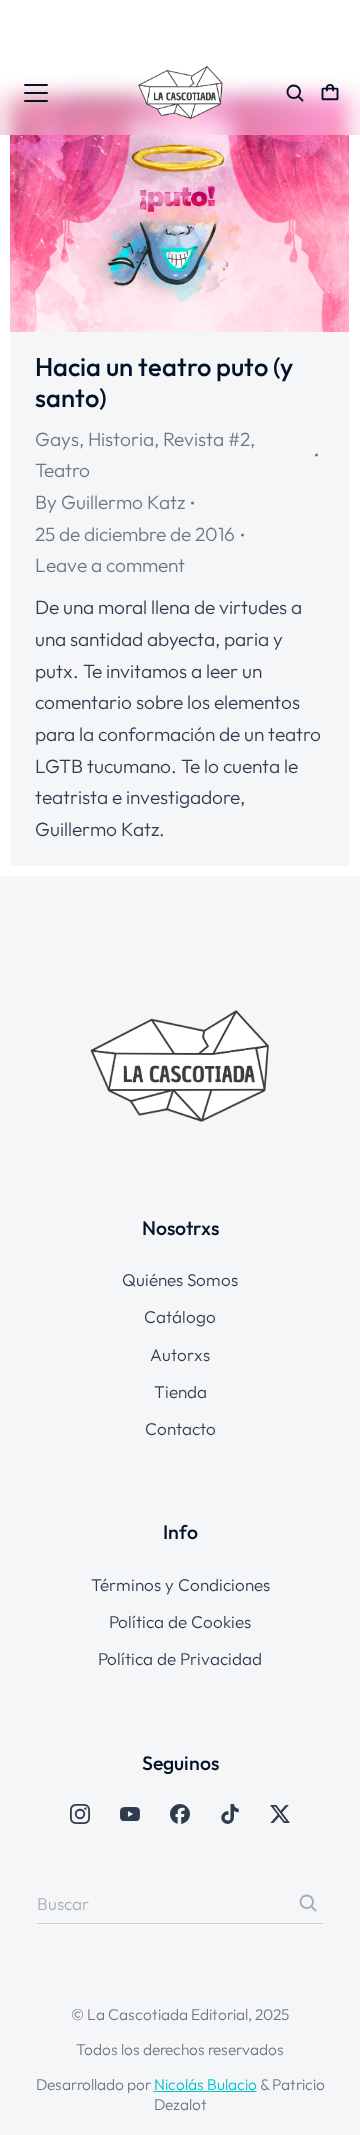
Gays (57, 439)
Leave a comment (110, 565)
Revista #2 (206, 439)
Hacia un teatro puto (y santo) (164, 382)
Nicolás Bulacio (205, 2084)
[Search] (308, 1903)
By (110, 502)
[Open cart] (330, 93)
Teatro (62, 470)
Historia (121, 439)
